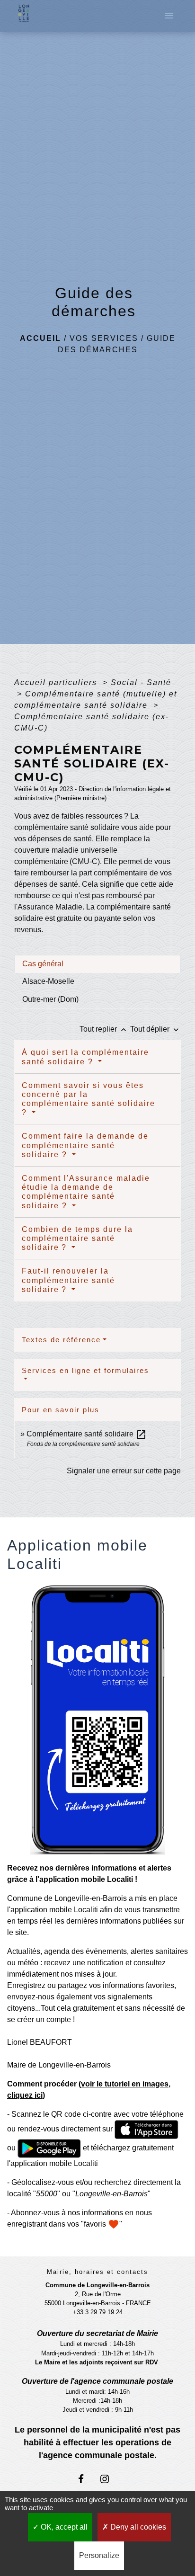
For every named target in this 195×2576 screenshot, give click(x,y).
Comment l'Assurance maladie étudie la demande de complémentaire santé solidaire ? (86, 1192)
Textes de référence (61, 1340)
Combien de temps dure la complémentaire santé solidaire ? (77, 1238)
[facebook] (86, 2479)
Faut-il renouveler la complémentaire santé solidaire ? (68, 1280)
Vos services (104, 338)
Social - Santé (141, 682)
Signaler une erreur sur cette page (124, 1471)
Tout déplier (155, 1029)
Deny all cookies (137, 2527)
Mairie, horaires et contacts (97, 2272)
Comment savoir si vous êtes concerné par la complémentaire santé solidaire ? (89, 1099)
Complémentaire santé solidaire (87, 1434)
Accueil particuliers (57, 682)
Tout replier (104, 1029)
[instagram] (109, 2479)
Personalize (99, 2555)
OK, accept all (63, 2527)
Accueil (40, 338)
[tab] (97, 964)
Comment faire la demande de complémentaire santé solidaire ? (85, 1145)
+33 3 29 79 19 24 (98, 2312)
